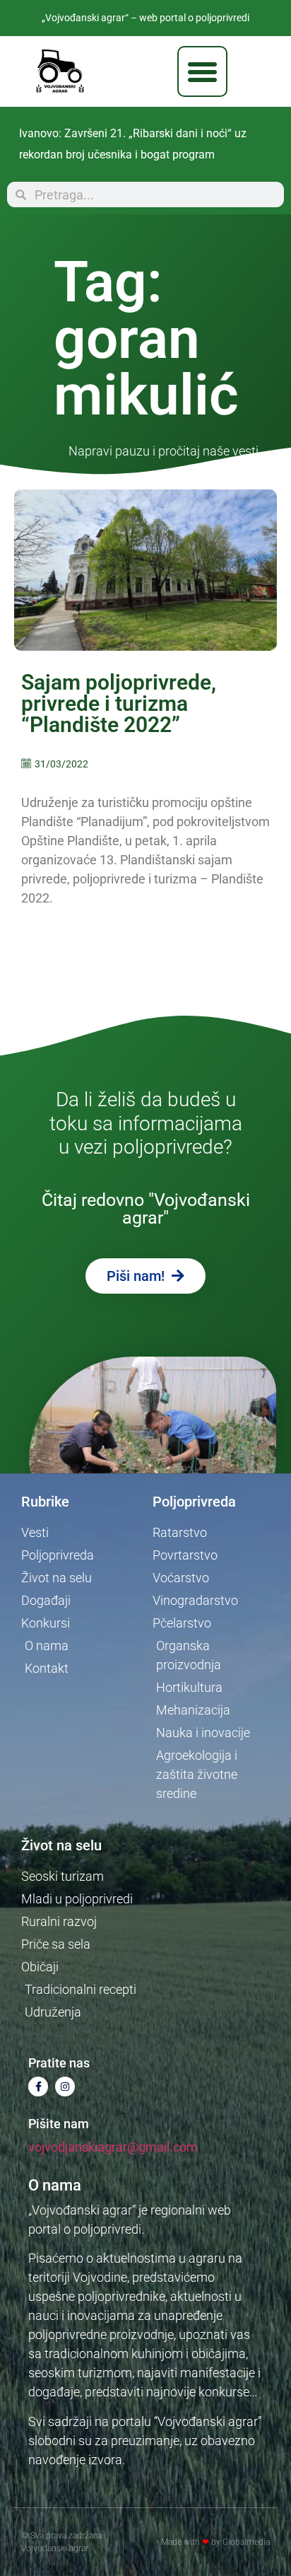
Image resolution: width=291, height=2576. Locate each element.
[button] (203, 71)
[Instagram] (65, 2087)
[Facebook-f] (38, 2087)
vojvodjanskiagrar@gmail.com (113, 2147)
